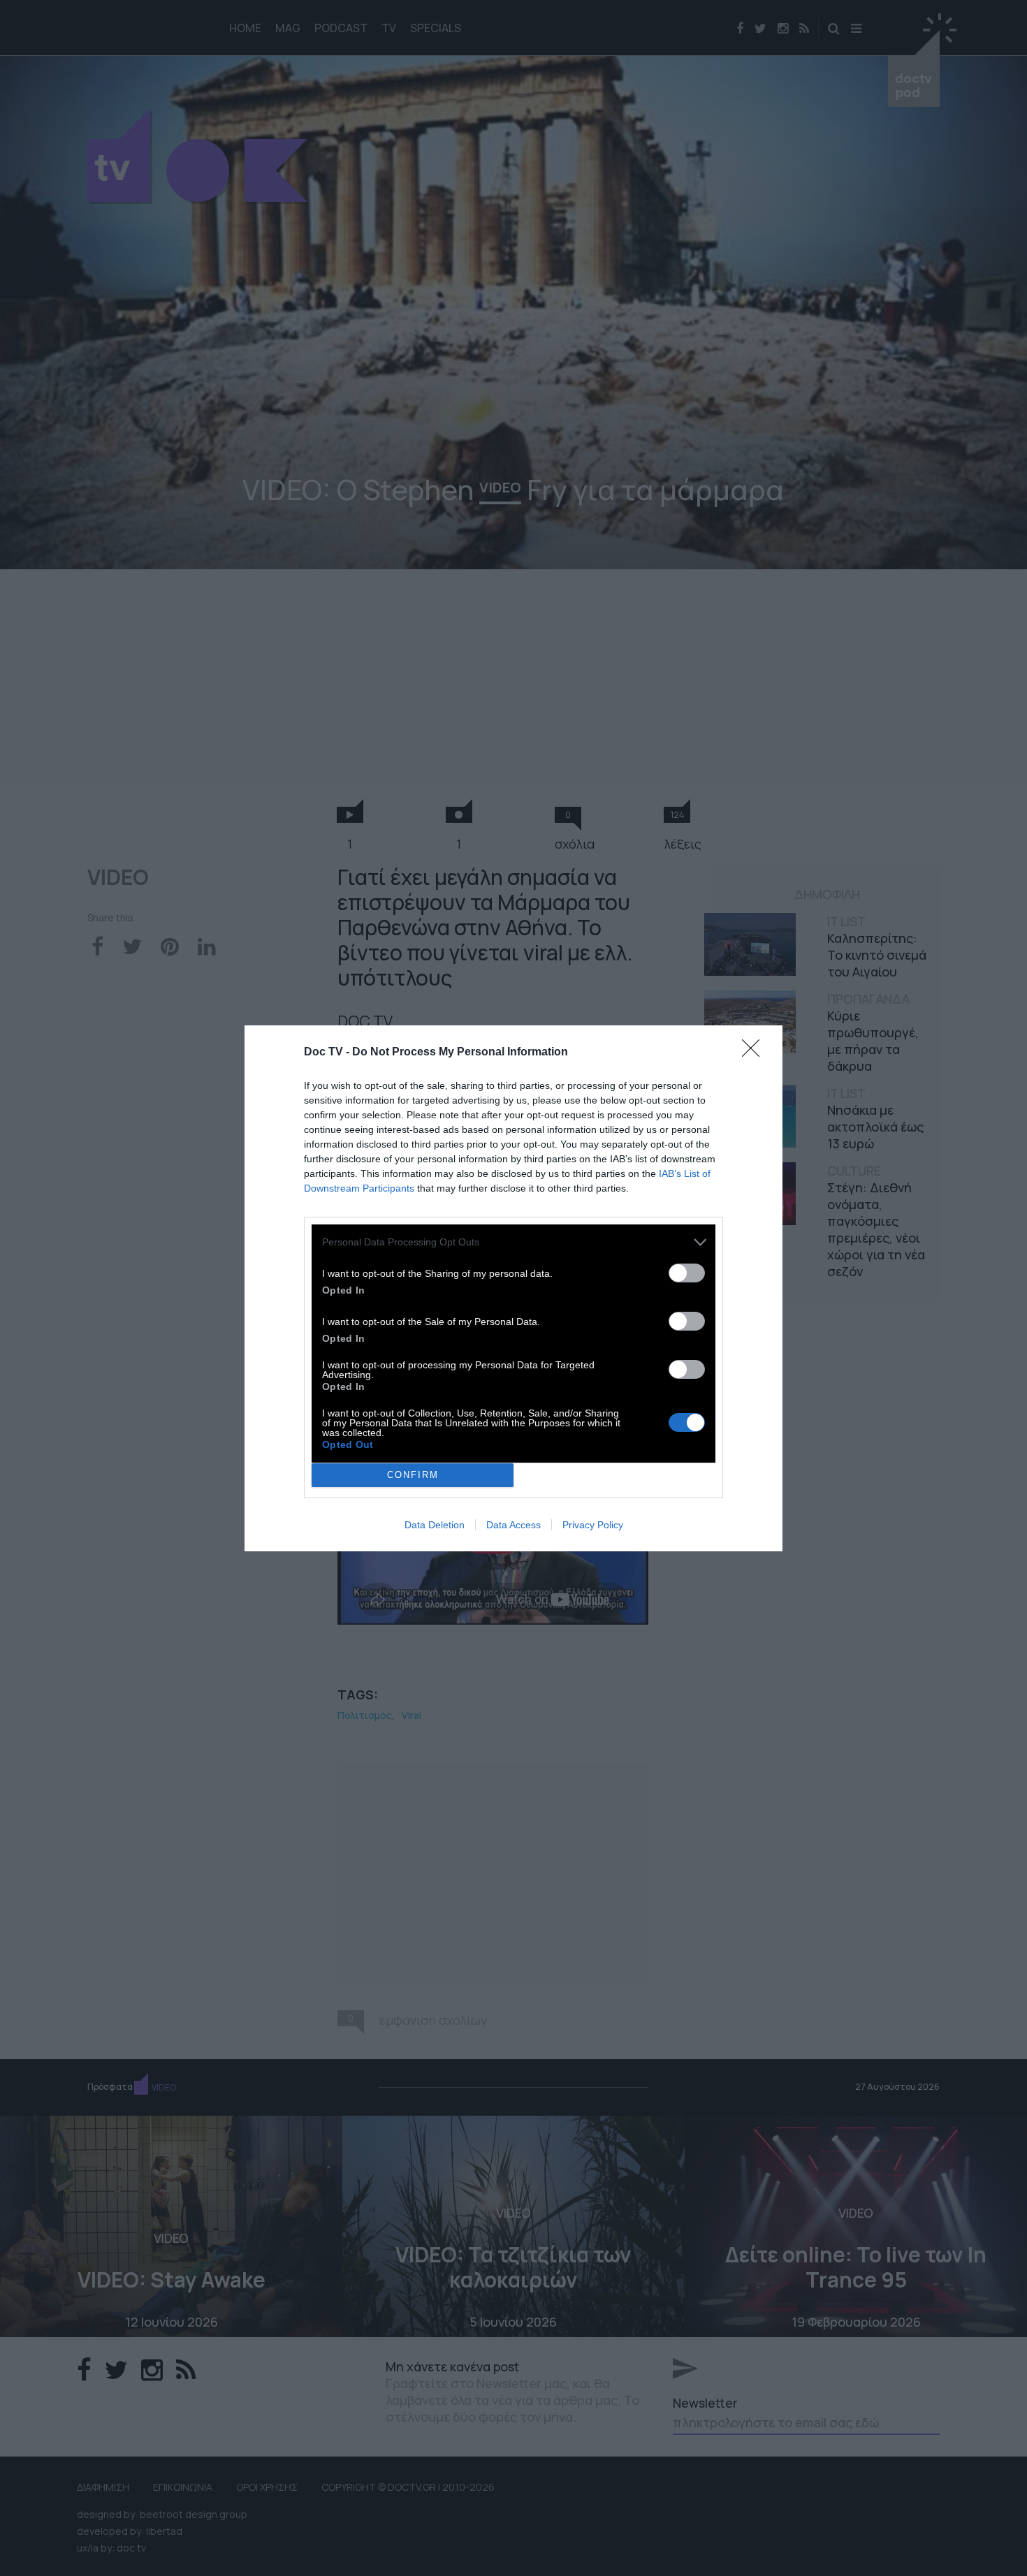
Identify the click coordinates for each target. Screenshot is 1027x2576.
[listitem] (513, 1242)
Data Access (513, 1525)
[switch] (687, 1273)
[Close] (755, 1053)
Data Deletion (435, 1525)
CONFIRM (413, 1475)
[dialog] (513, 1288)
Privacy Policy (593, 1525)
